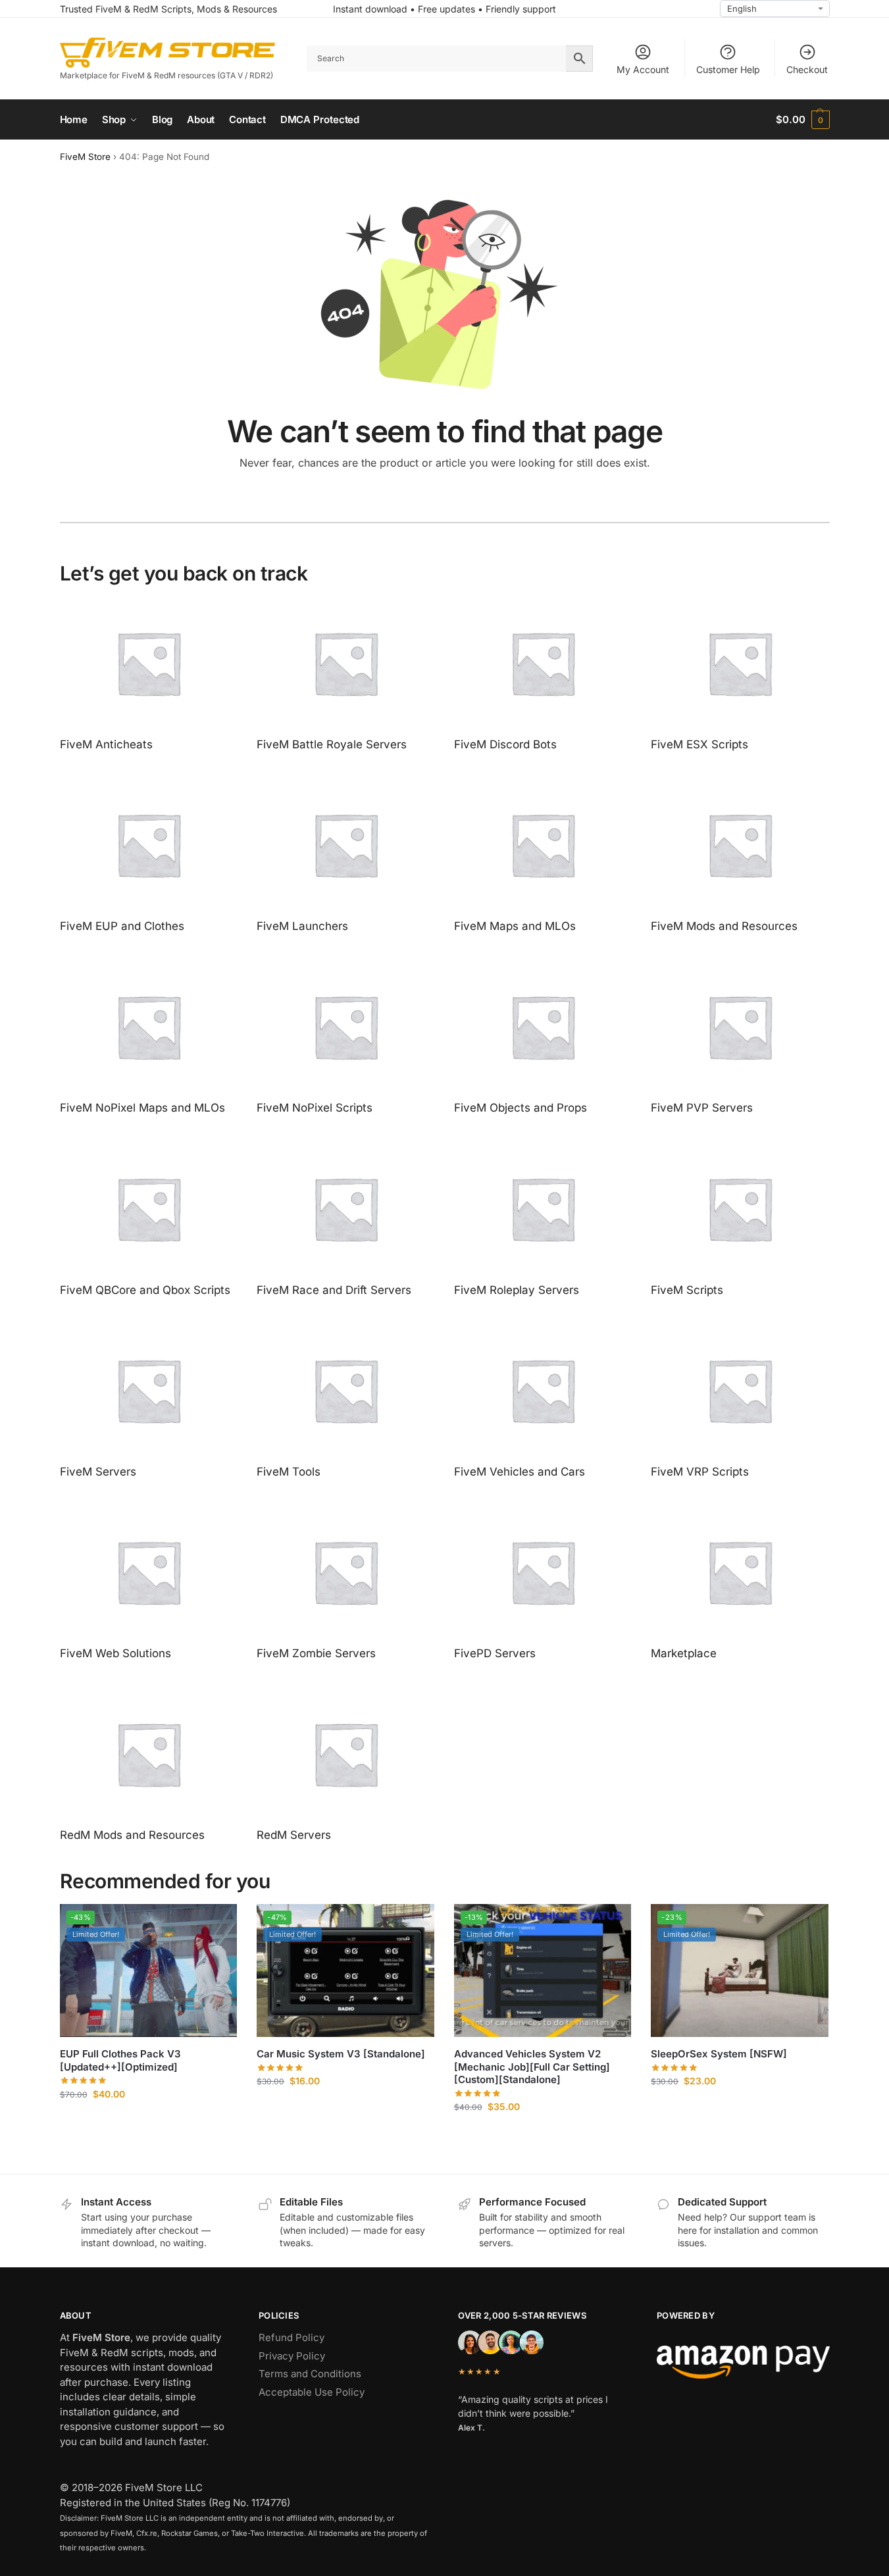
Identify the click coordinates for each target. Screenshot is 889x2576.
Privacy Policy (292, 2356)
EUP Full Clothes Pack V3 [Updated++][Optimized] (120, 2060)
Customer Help (728, 69)
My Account (643, 69)
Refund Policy (292, 2337)
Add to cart (148, 2122)
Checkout (807, 69)
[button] (802, 120)
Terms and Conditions (310, 2374)
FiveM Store (85, 157)
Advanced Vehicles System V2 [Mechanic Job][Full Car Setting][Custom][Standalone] (532, 2067)
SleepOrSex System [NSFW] (719, 2054)
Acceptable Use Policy (312, 2392)
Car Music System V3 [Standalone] (341, 2054)
